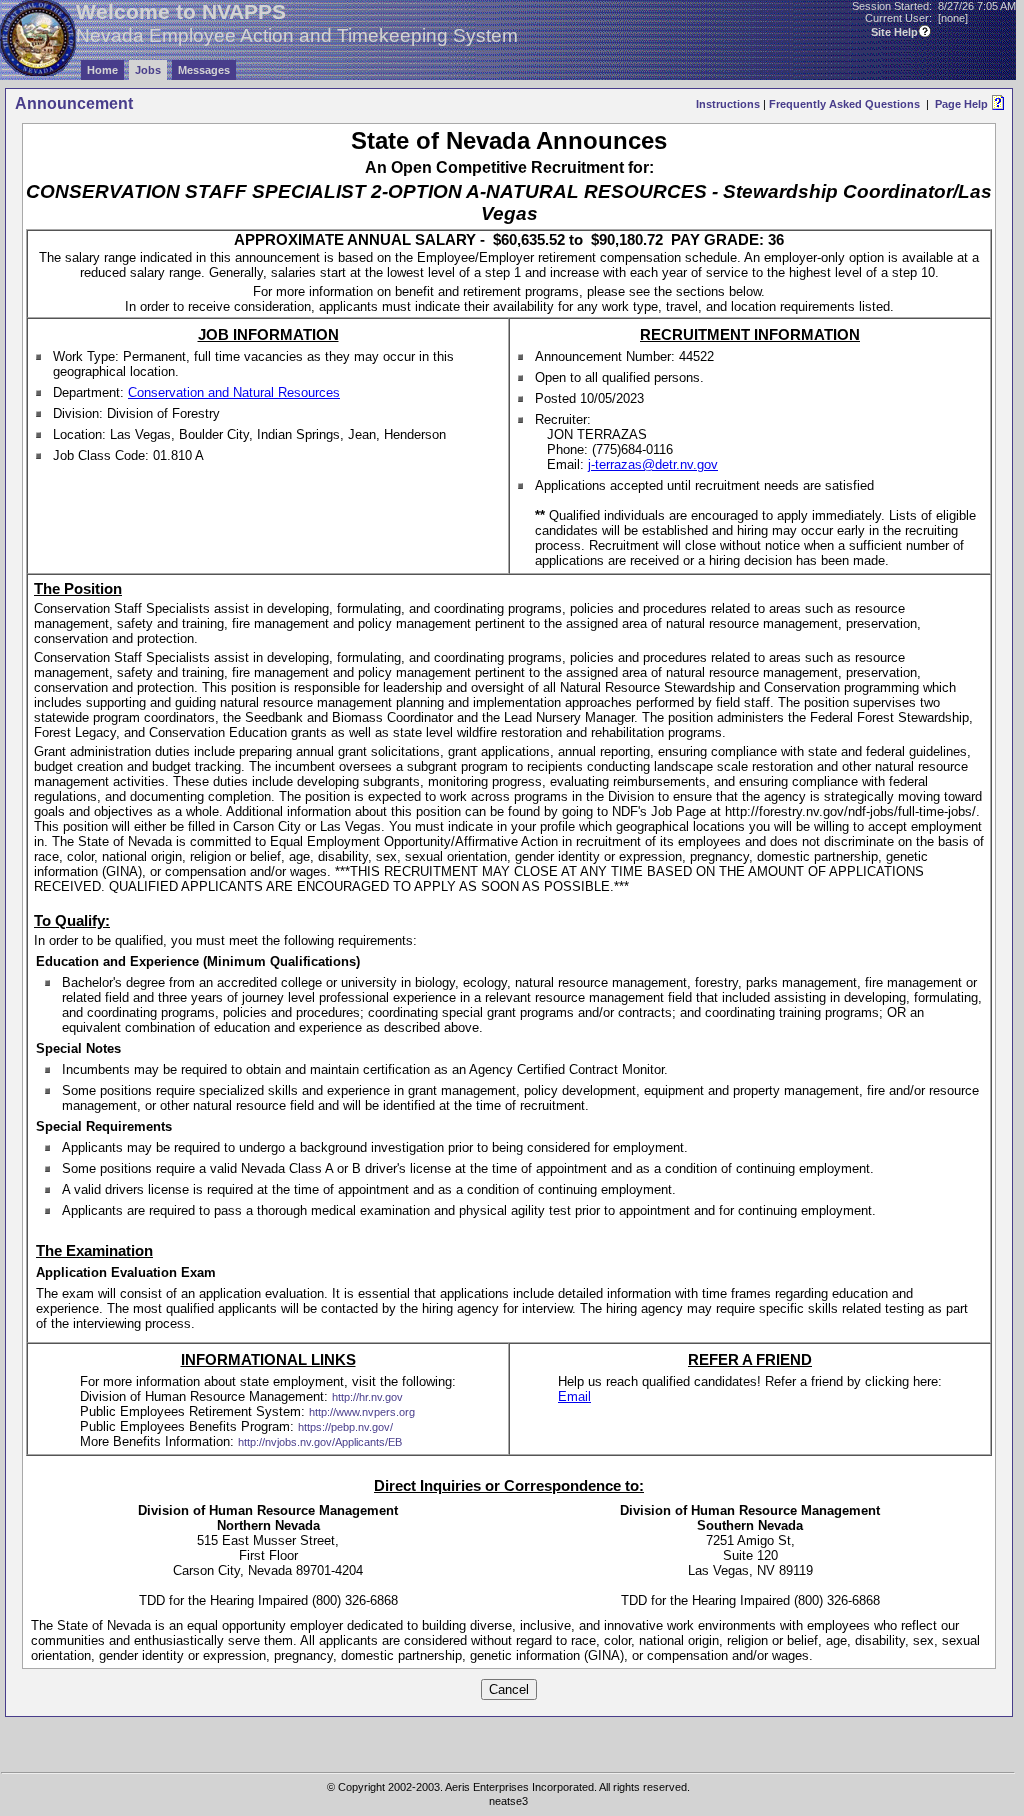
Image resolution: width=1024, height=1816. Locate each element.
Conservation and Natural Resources (234, 392)
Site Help (894, 32)
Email (574, 1396)
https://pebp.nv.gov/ (345, 1427)
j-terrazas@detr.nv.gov (653, 464)
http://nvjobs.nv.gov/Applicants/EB (320, 1442)
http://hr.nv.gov (367, 1397)
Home (102, 70)
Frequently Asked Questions (844, 104)
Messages (204, 70)
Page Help (961, 104)
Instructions (728, 104)
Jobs (148, 70)
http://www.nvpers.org (362, 1412)
